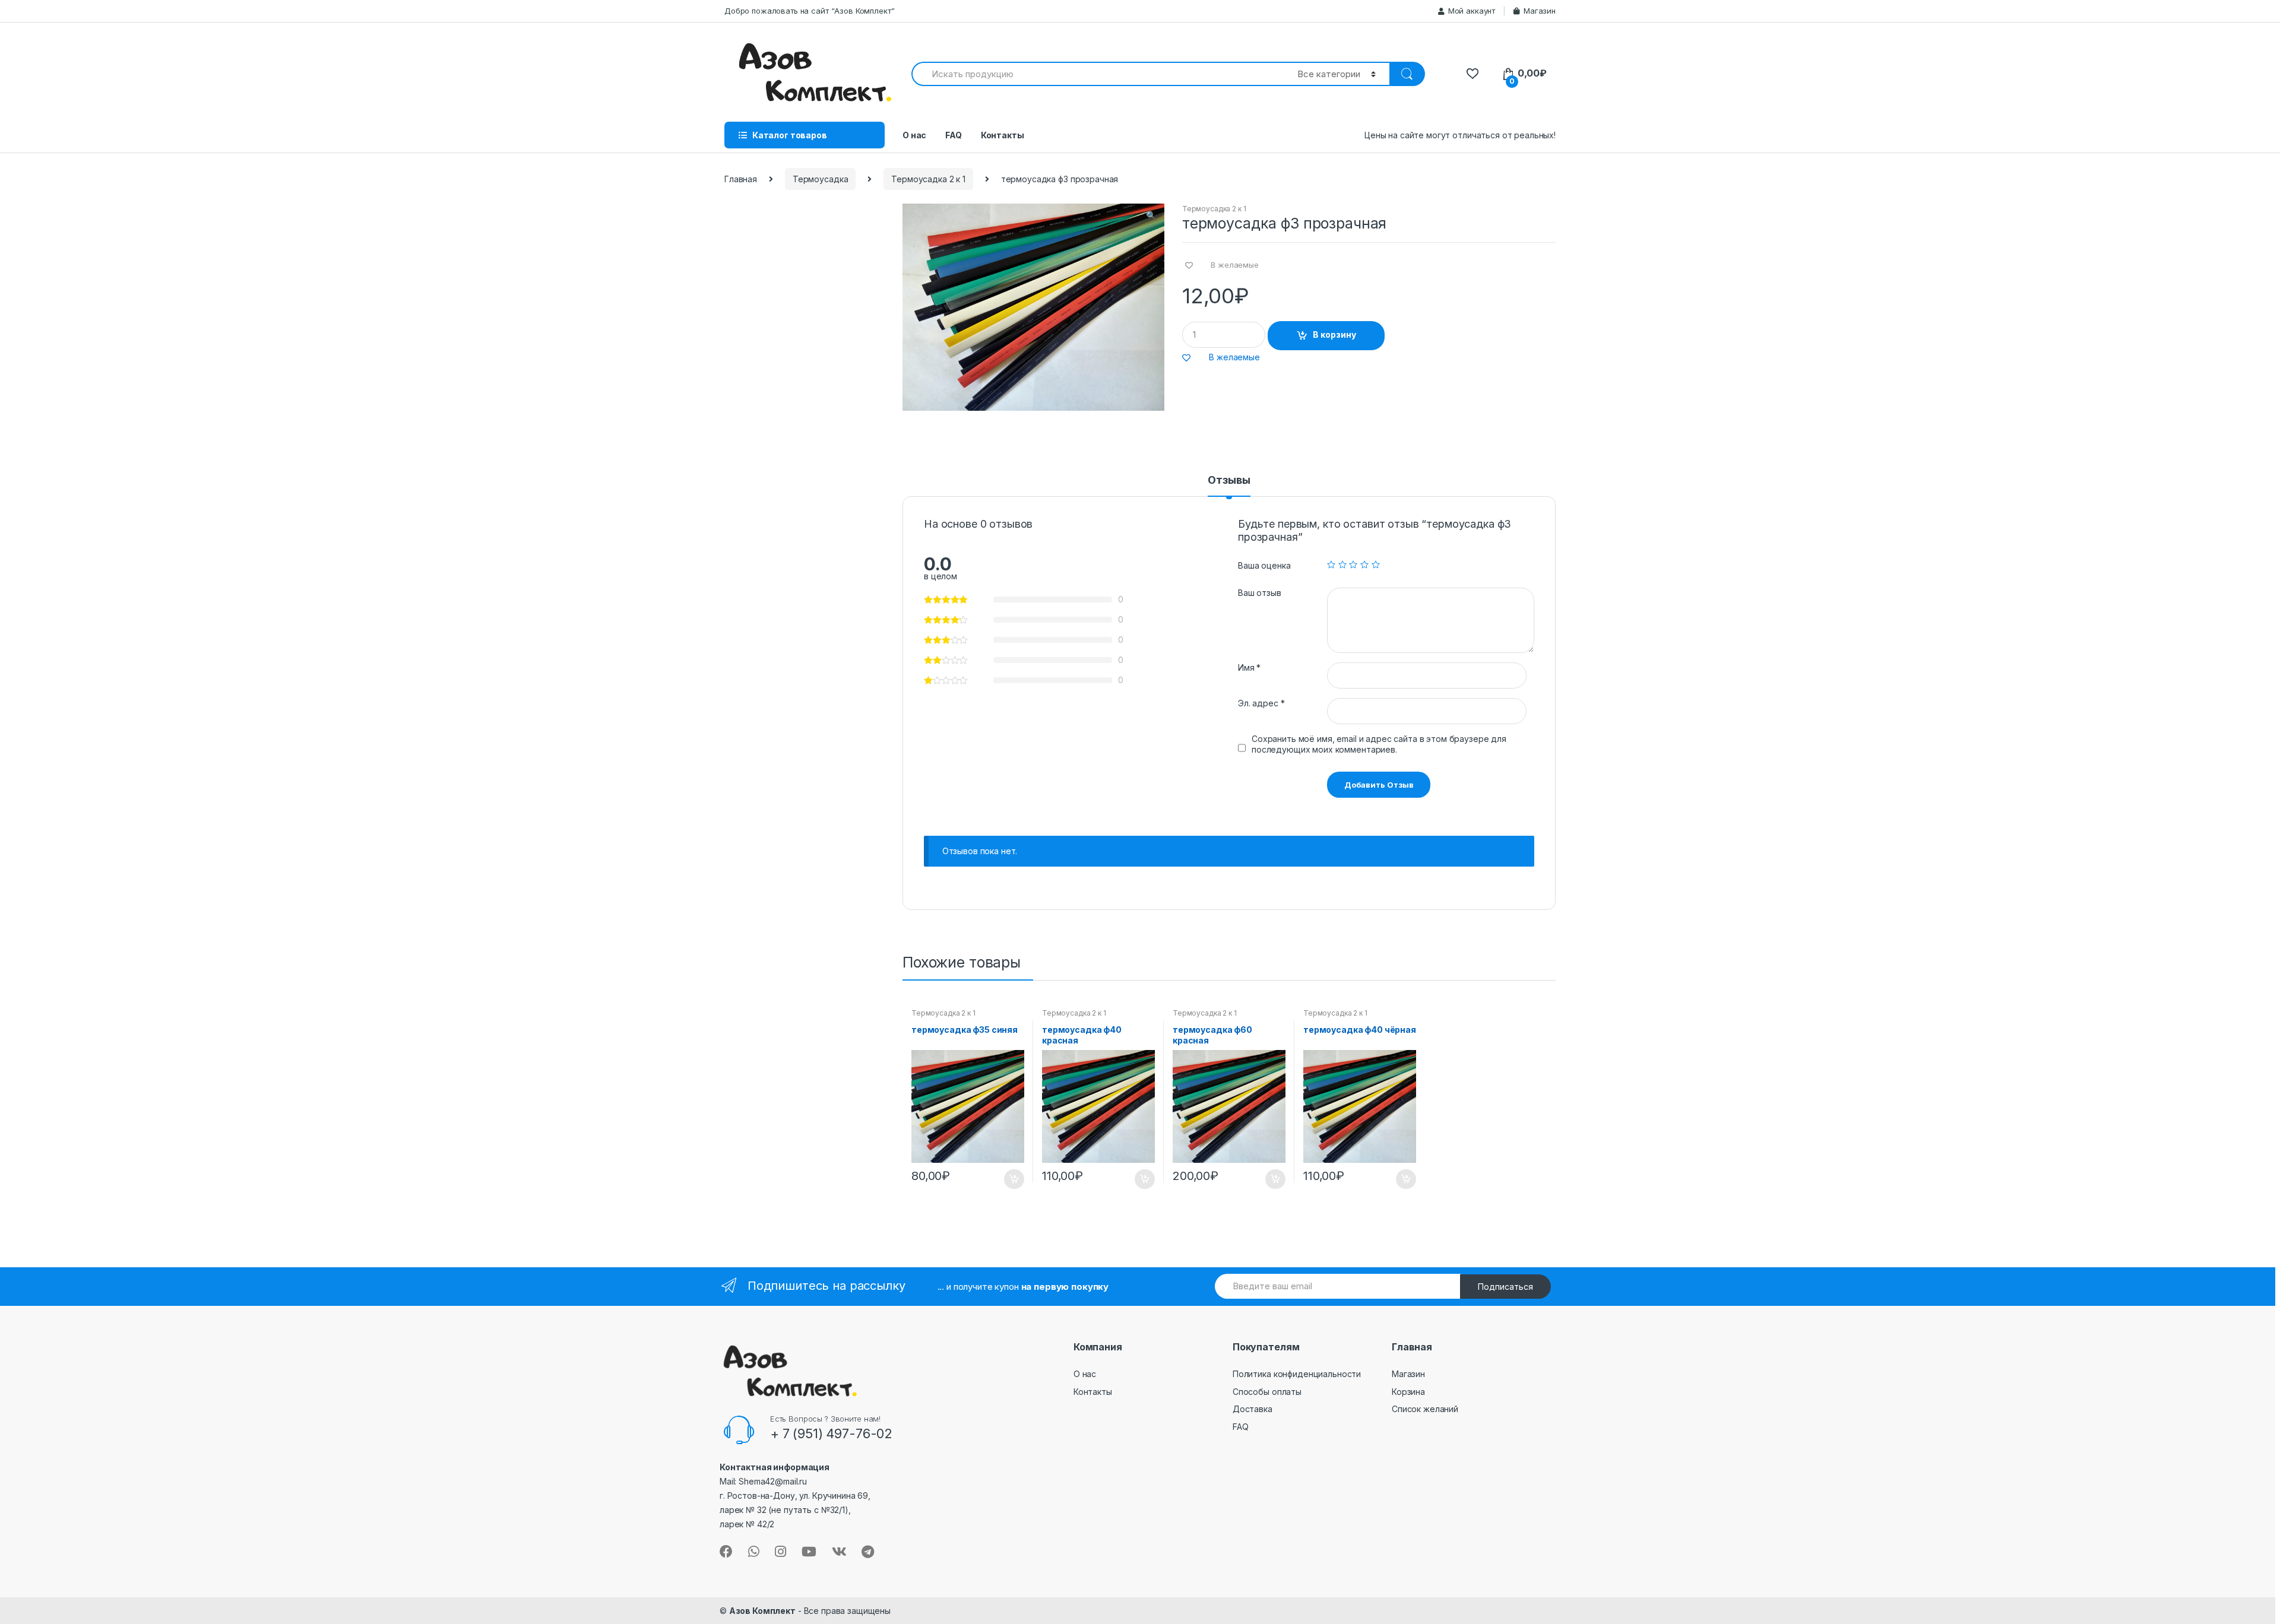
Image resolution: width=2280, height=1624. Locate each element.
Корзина (1408, 1392)
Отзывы (1229, 480)
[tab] (1229, 486)
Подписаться (1505, 1287)
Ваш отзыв (1260, 593)
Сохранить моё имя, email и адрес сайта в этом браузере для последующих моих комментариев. (1379, 744)
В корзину (1334, 334)
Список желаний (1425, 1409)
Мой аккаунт (1472, 11)
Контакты (1003, 135)
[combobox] (1098, 74)
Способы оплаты (1267, 1392)
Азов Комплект (762, 1611)
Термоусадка (820, 179)
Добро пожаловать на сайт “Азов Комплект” (809, 11)
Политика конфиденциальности (1297, 1374)
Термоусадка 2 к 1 (928, 179)
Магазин (1540, 11)
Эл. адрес (1261, 703)
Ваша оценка (1264, 565)
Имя (1249, 667)
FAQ (954, 135)
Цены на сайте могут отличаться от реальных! (1460, 135)
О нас (914, 135)
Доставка (1253, 1409)
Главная (741, 179)
